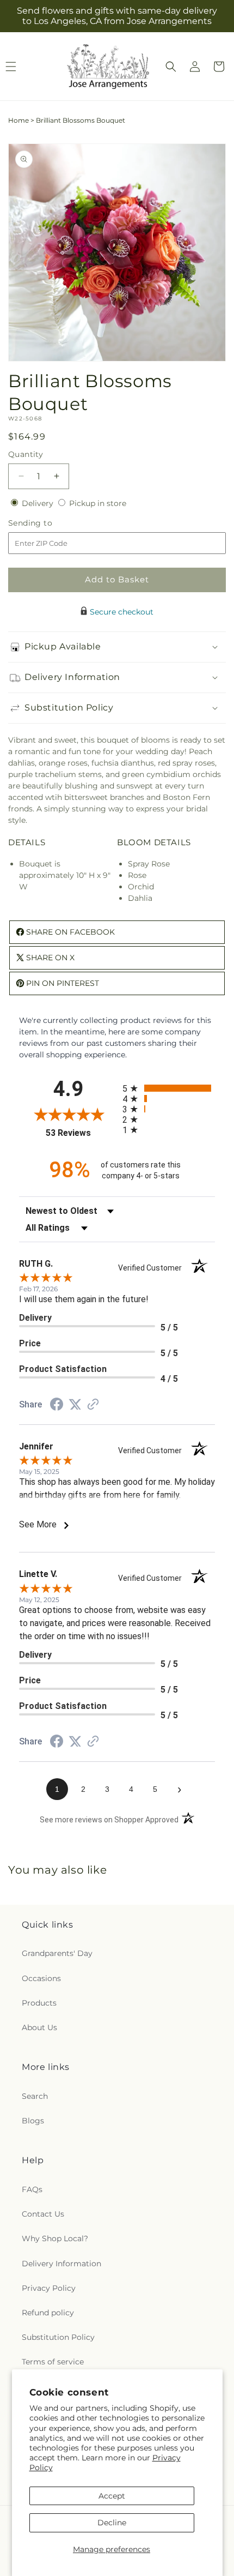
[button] (171, 67)
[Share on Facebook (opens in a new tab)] (57, 1406)
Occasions (41, 1978)
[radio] (169, 1088)
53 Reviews (81, 1133)
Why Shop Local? (55, 2238)
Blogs (33, 2121)
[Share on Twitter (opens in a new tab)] (75, 1405)
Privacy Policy (49, 2288)
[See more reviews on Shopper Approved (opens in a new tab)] (93, 1405)
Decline (112, 2523)
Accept (112, 2496)
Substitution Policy (58, 2337)
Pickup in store (98, 503)
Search (35, 2096)
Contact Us (43, 2214)
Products (39, 2003)
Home (19, 120)
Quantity (26, 454)
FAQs (32, 2189)
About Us (39, 2027)
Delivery (39, 503)
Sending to (47, 523)
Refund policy (48, 2313)
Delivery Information (61, 2264)
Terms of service (53, 2362)
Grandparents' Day (57, 1953)
